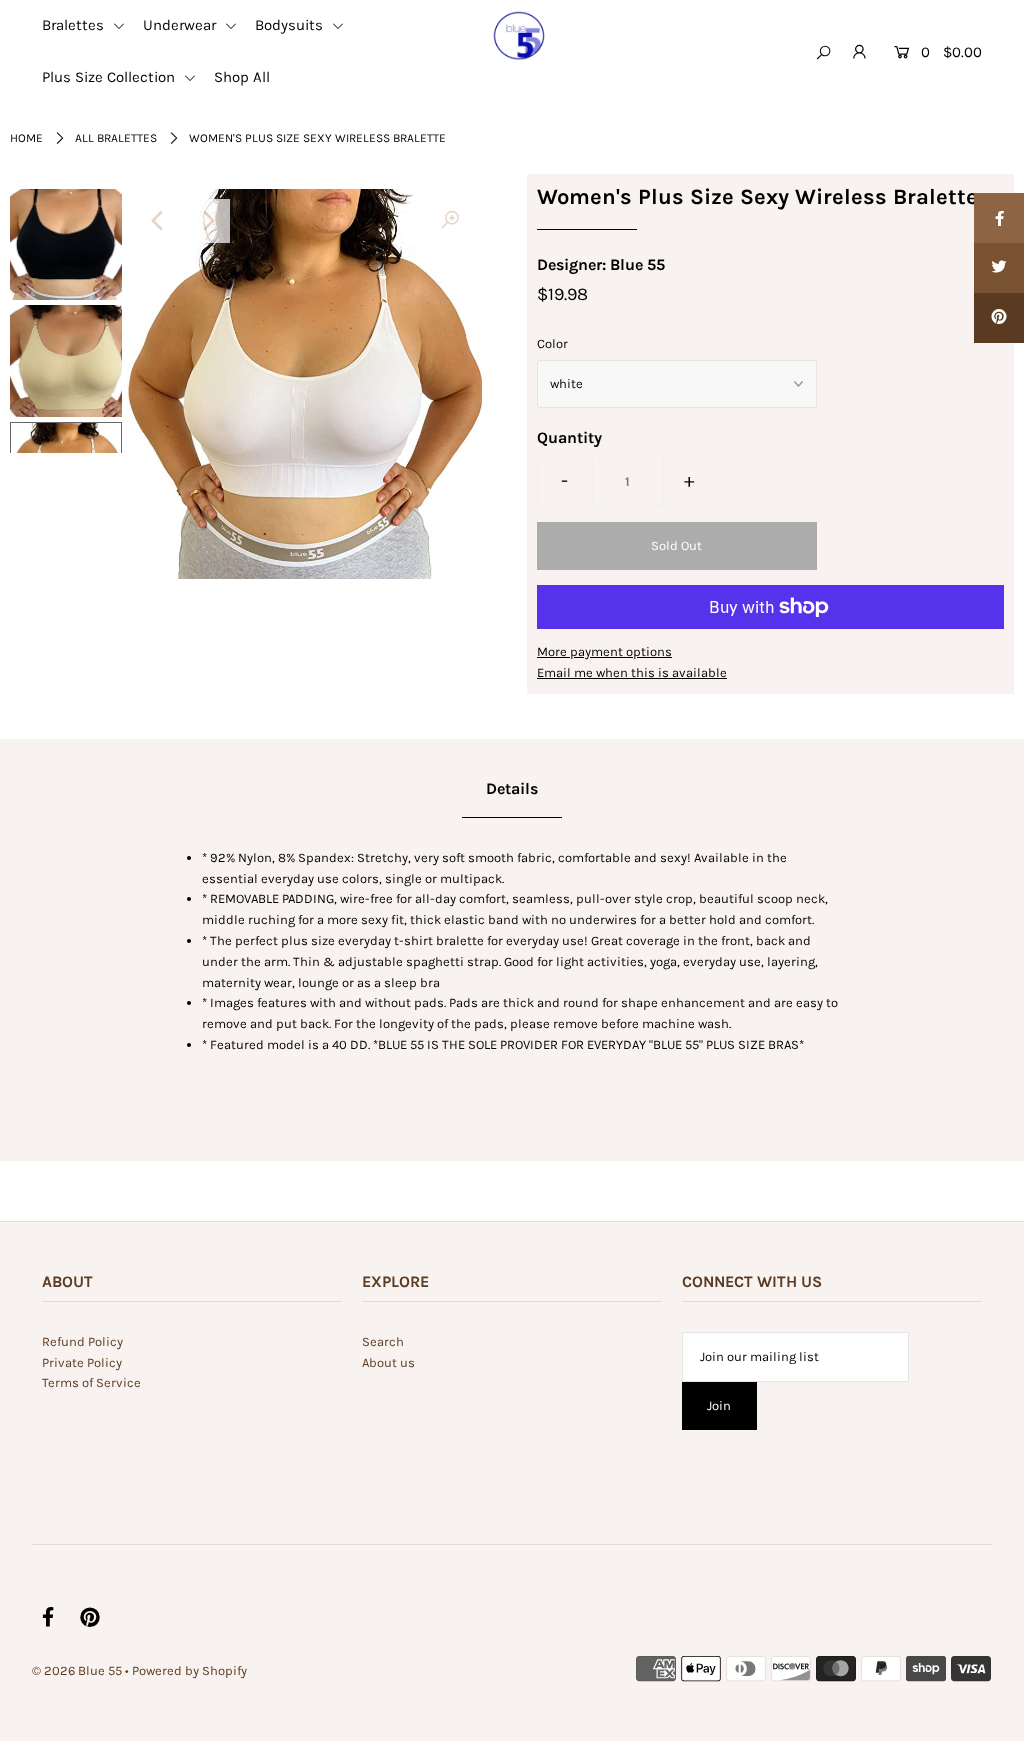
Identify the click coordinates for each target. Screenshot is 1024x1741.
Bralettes (75, 25)
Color (552, 343)
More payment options (604, 651)
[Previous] (159, 221)
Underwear (181, 25)
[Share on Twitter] (999, 268)
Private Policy (82, 1362)
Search (383, 1341)
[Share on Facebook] (999, 218)
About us (388, 1362)
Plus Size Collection (110, 77)
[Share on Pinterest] (999, 318)
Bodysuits (291, 25)
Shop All (242, 77)
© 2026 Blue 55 (77, 1670)
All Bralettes (116, 138)
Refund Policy (82, 1341)
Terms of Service (91, 1382)
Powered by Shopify (189, 1670)
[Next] (208, 221)
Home (26, 138)
